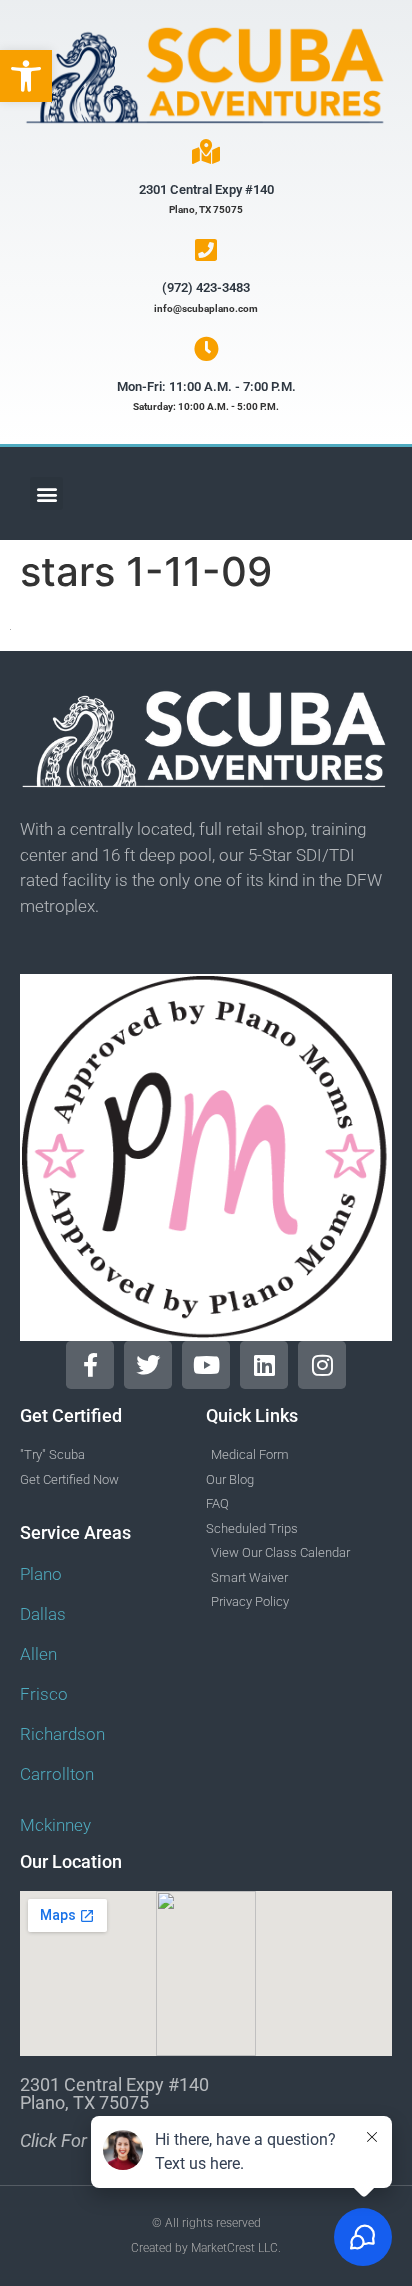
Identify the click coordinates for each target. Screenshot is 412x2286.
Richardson (62, 1734)
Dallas (43, 1614)
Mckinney (55, 1825)
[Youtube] (206, 1365)
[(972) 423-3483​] (206, 249)
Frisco (44, 1694)
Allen (38, 1654)
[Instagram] (322, 1365)
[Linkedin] (264, 1365)
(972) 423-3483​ (206, 287)
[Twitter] (148, 1365)
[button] (26, 76)
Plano (41, 1574)
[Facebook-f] (90, 1365)
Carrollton (57, 1774)
